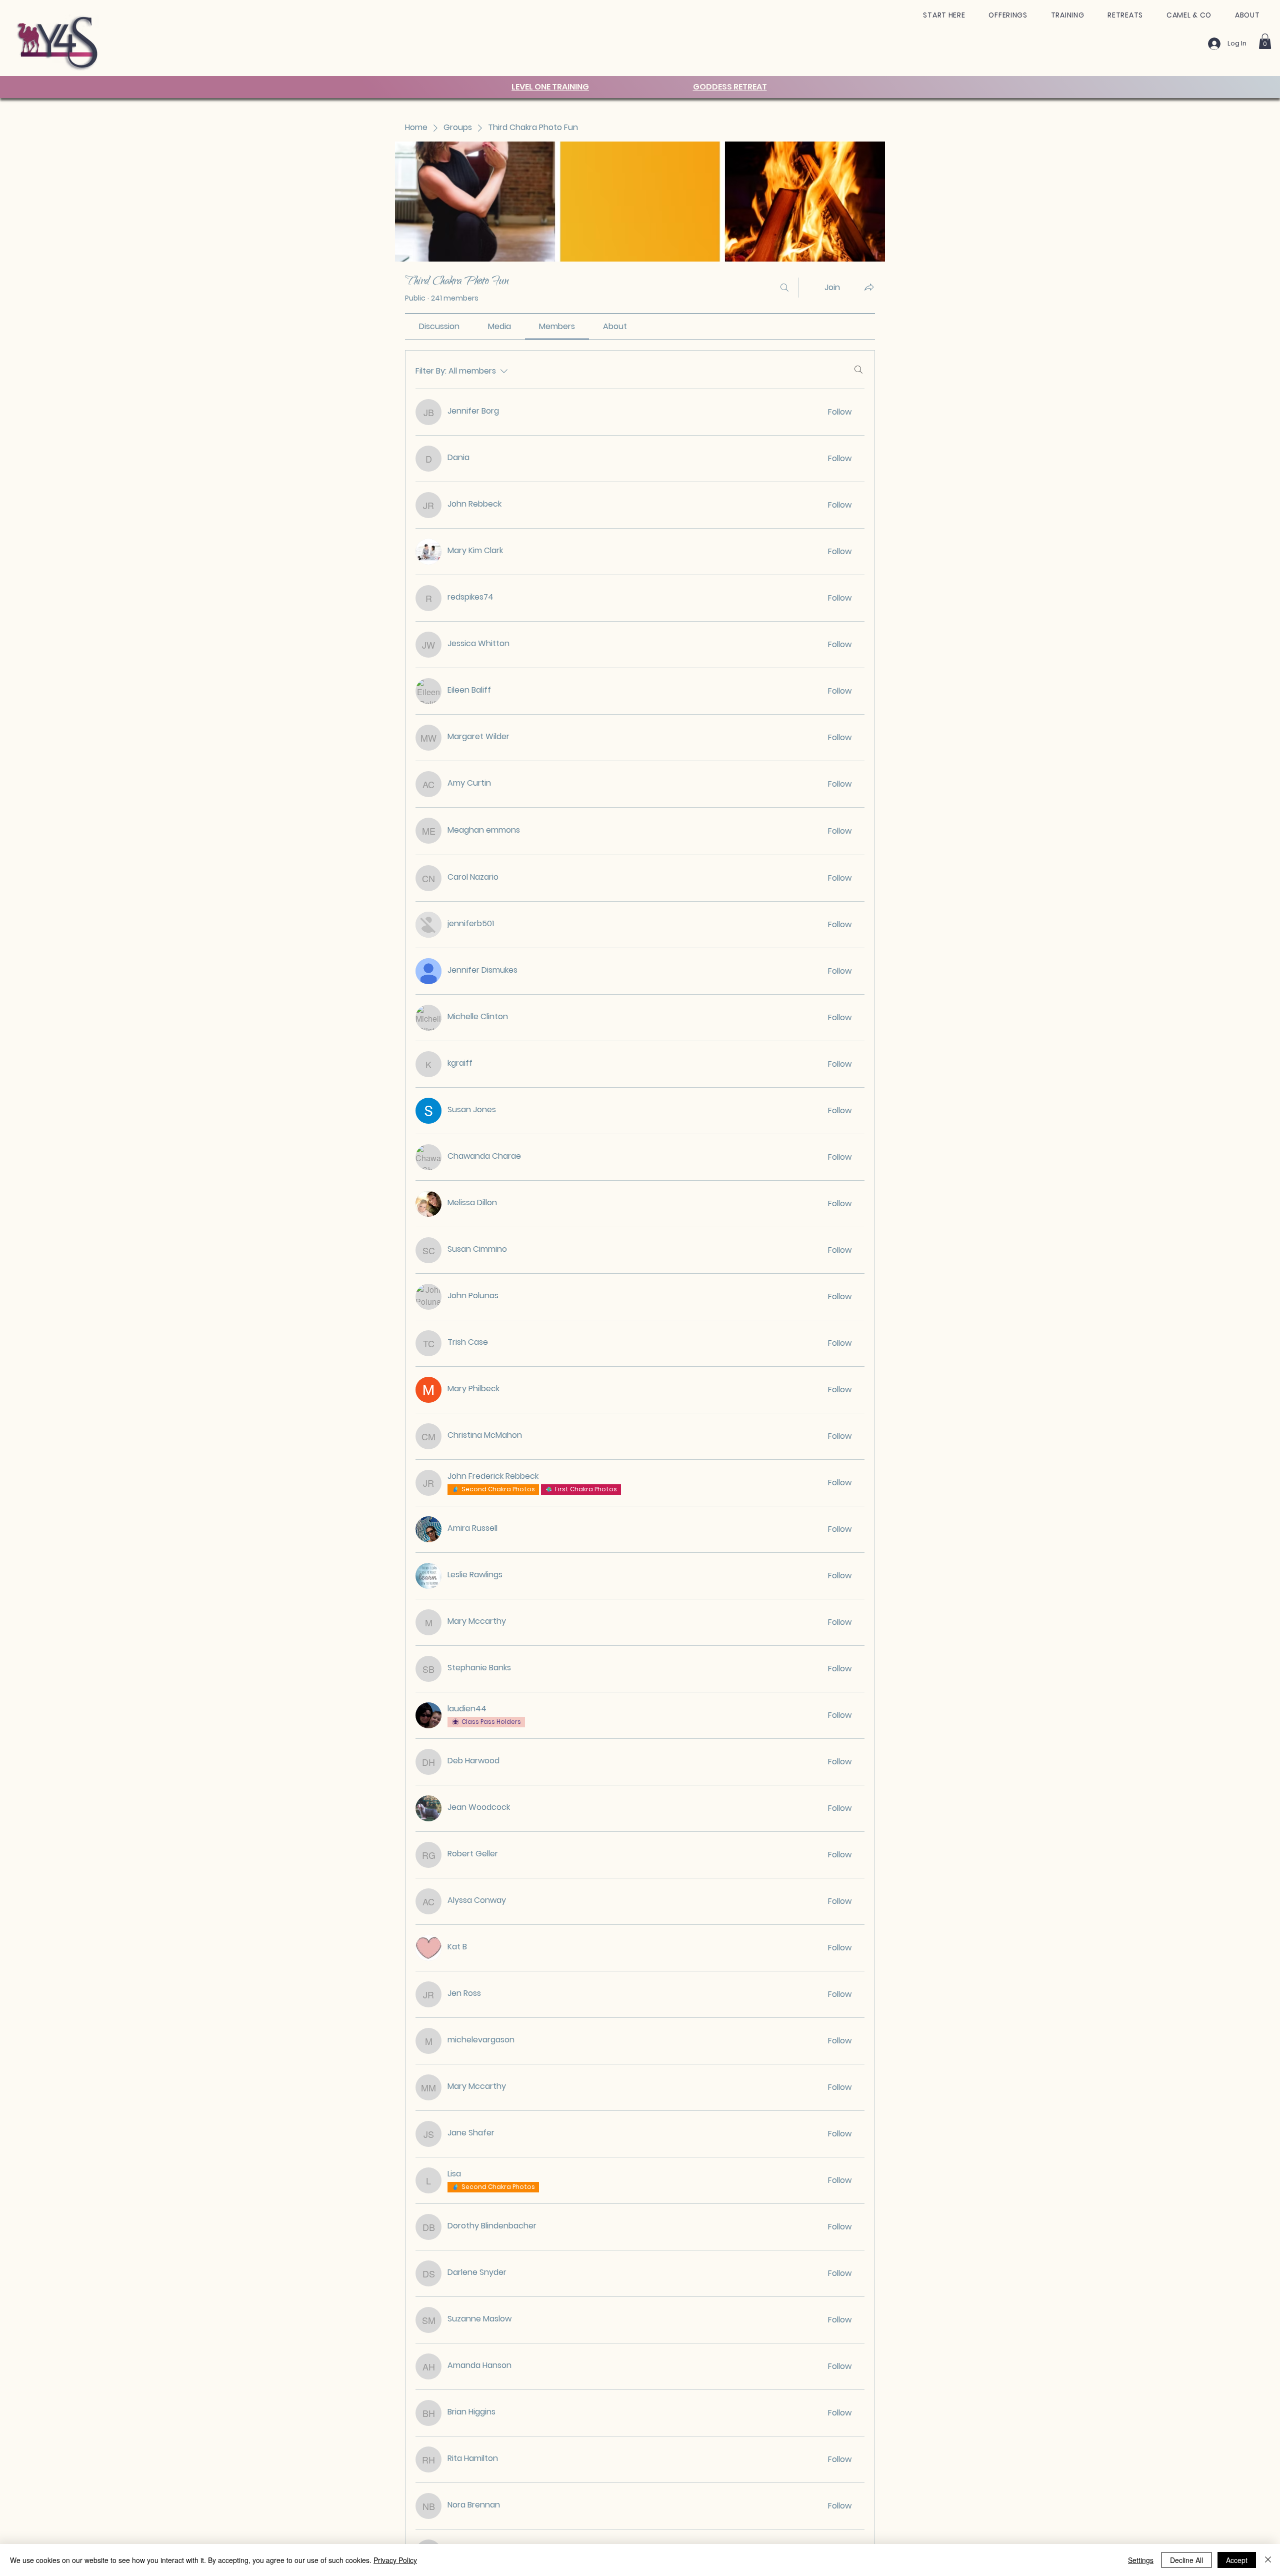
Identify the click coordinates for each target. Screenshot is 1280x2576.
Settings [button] (1141, 2560)
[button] (944, 15)
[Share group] (869, 287)
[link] (439, 326)
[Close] (1268, 2560)
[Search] (784, 288)
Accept (1237, 2560)
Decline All (1186, 2560)
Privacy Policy (395, 2560)
